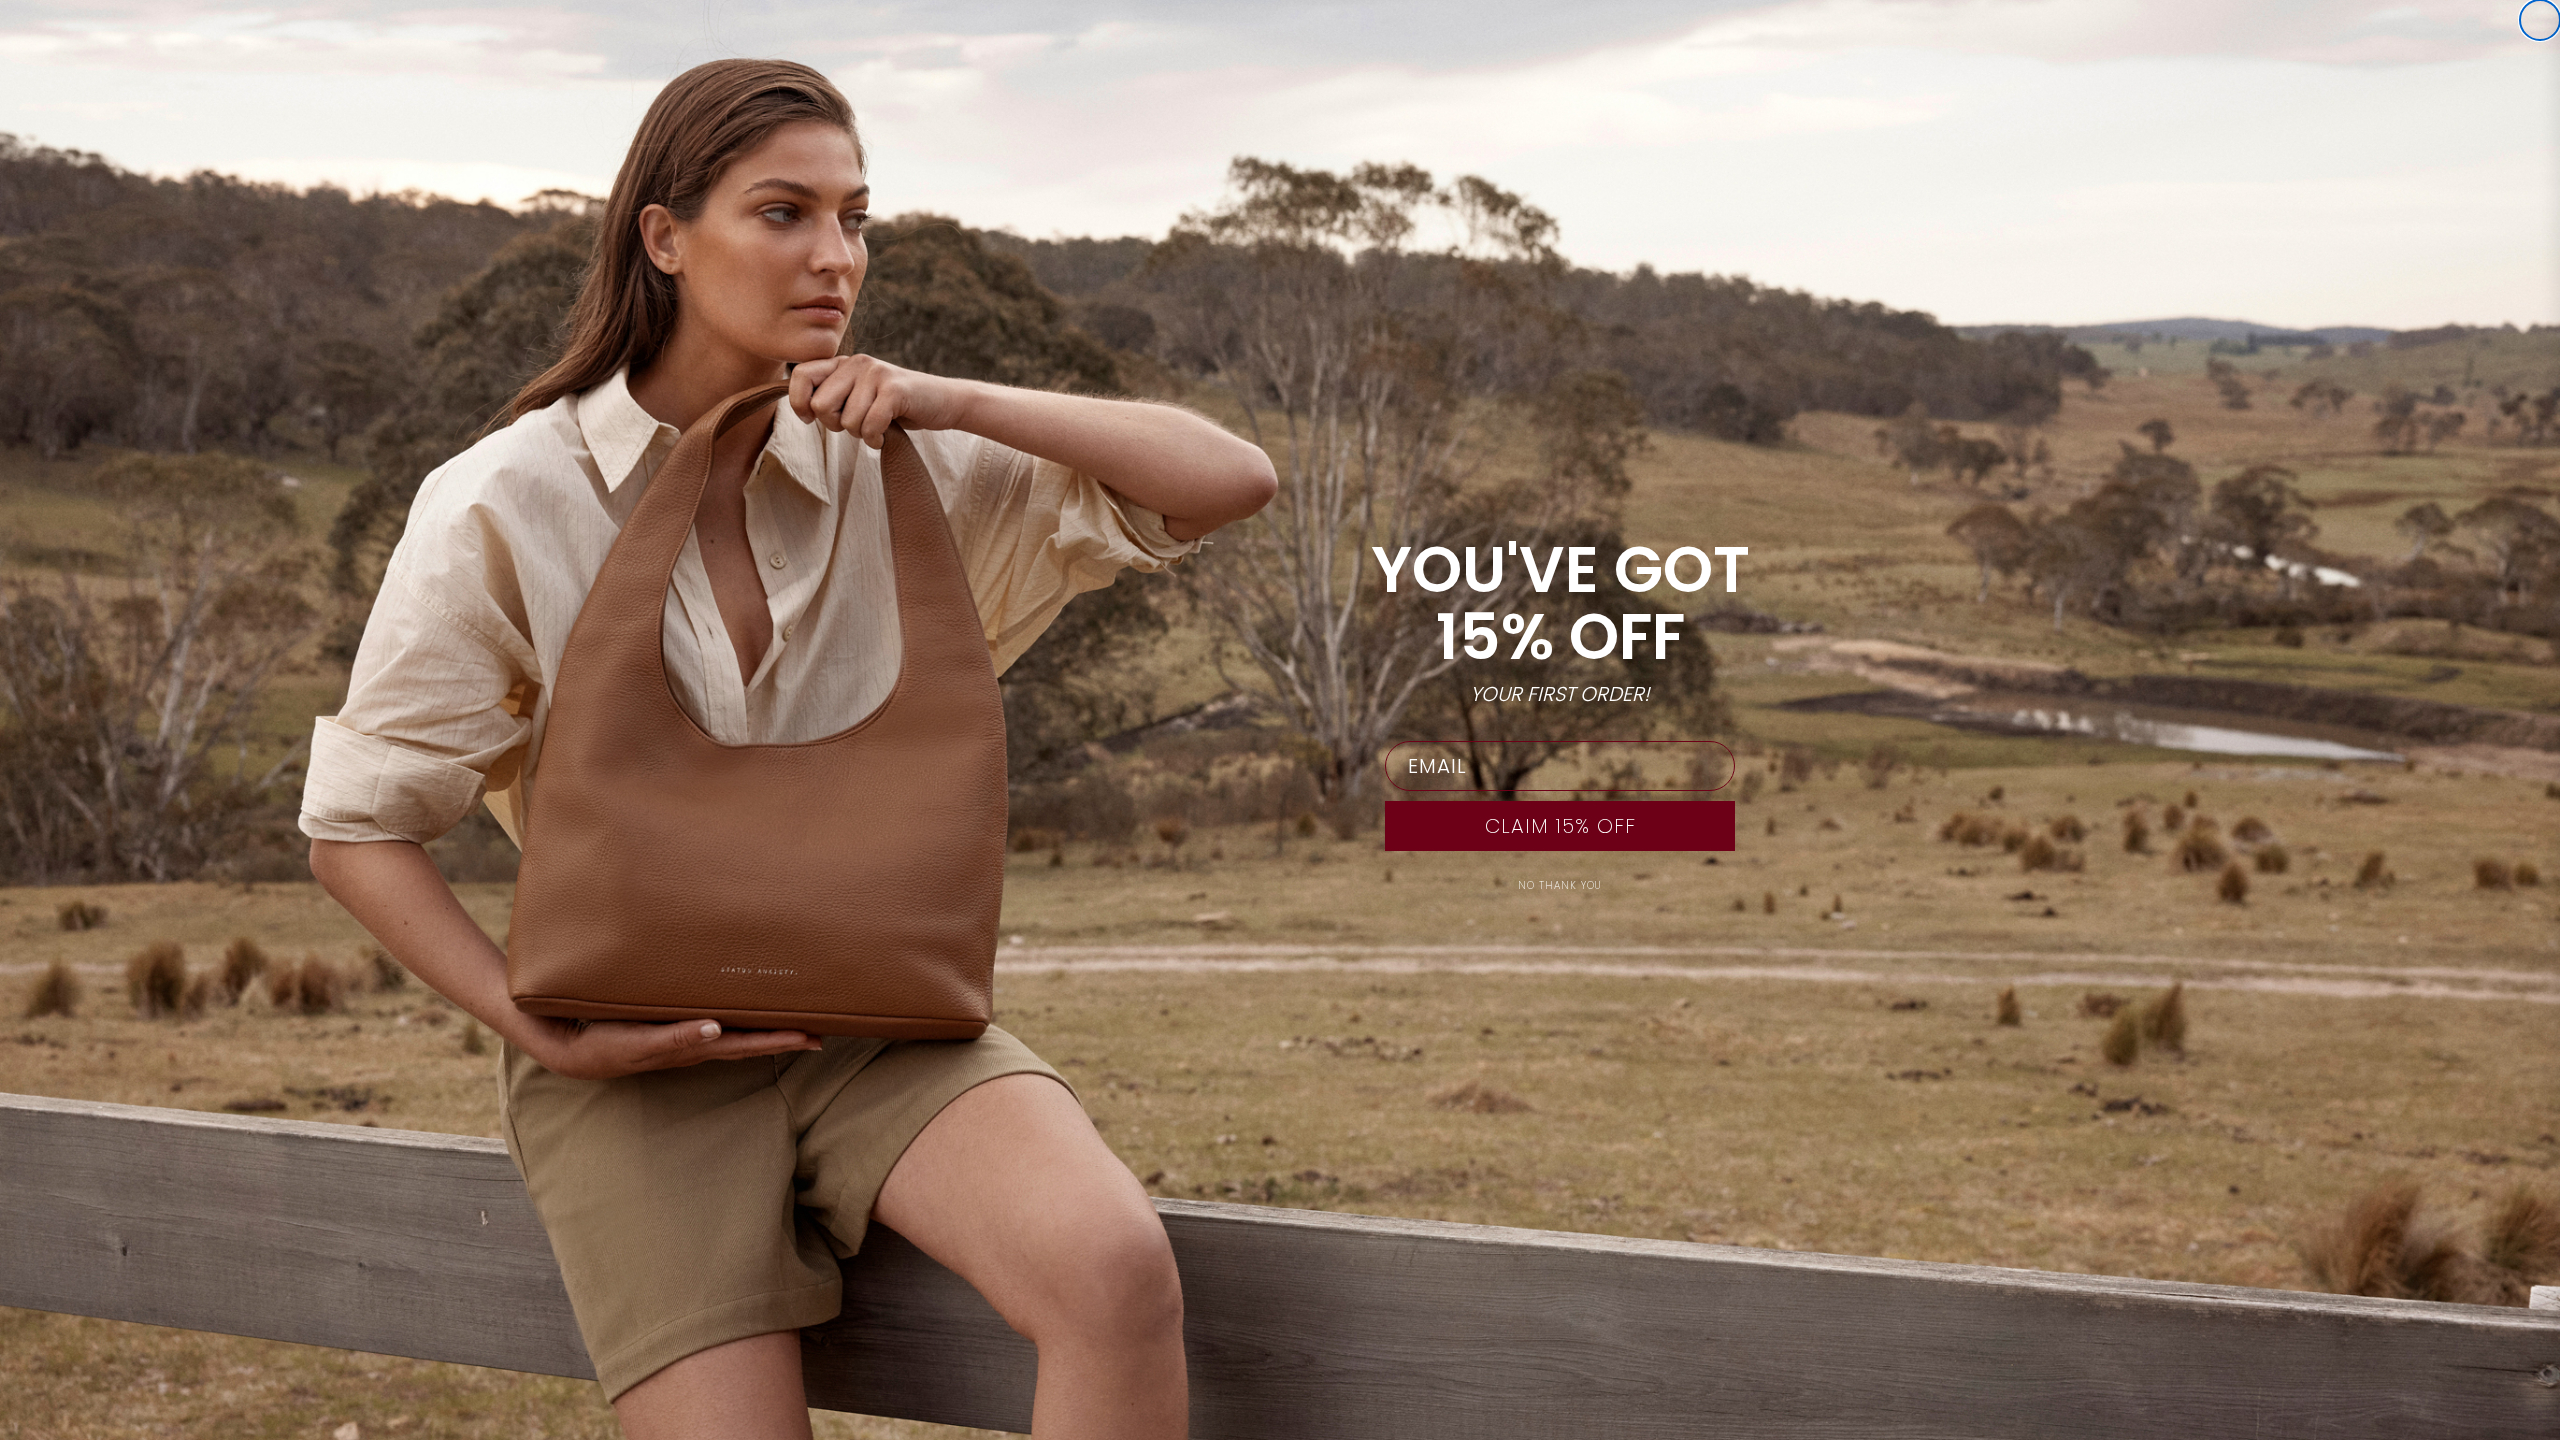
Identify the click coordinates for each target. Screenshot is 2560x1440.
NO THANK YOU (1560, 885)
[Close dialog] (2540, 20)
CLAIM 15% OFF (1560, 826)
